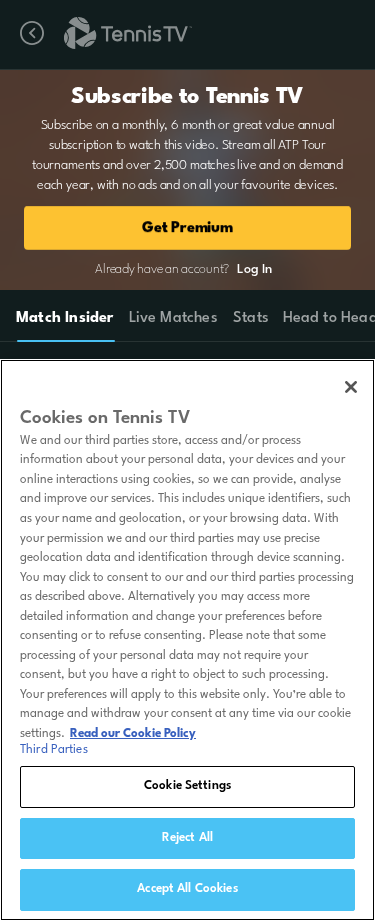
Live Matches (172, 318)
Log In (254, 269)
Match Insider (65, 318)
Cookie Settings (187, 786)
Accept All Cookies (187, 889)
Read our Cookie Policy (133, 734)
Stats (251, 318)
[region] (187, 640)
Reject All (187, 838)
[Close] (351, 387)
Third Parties (54, 750)
